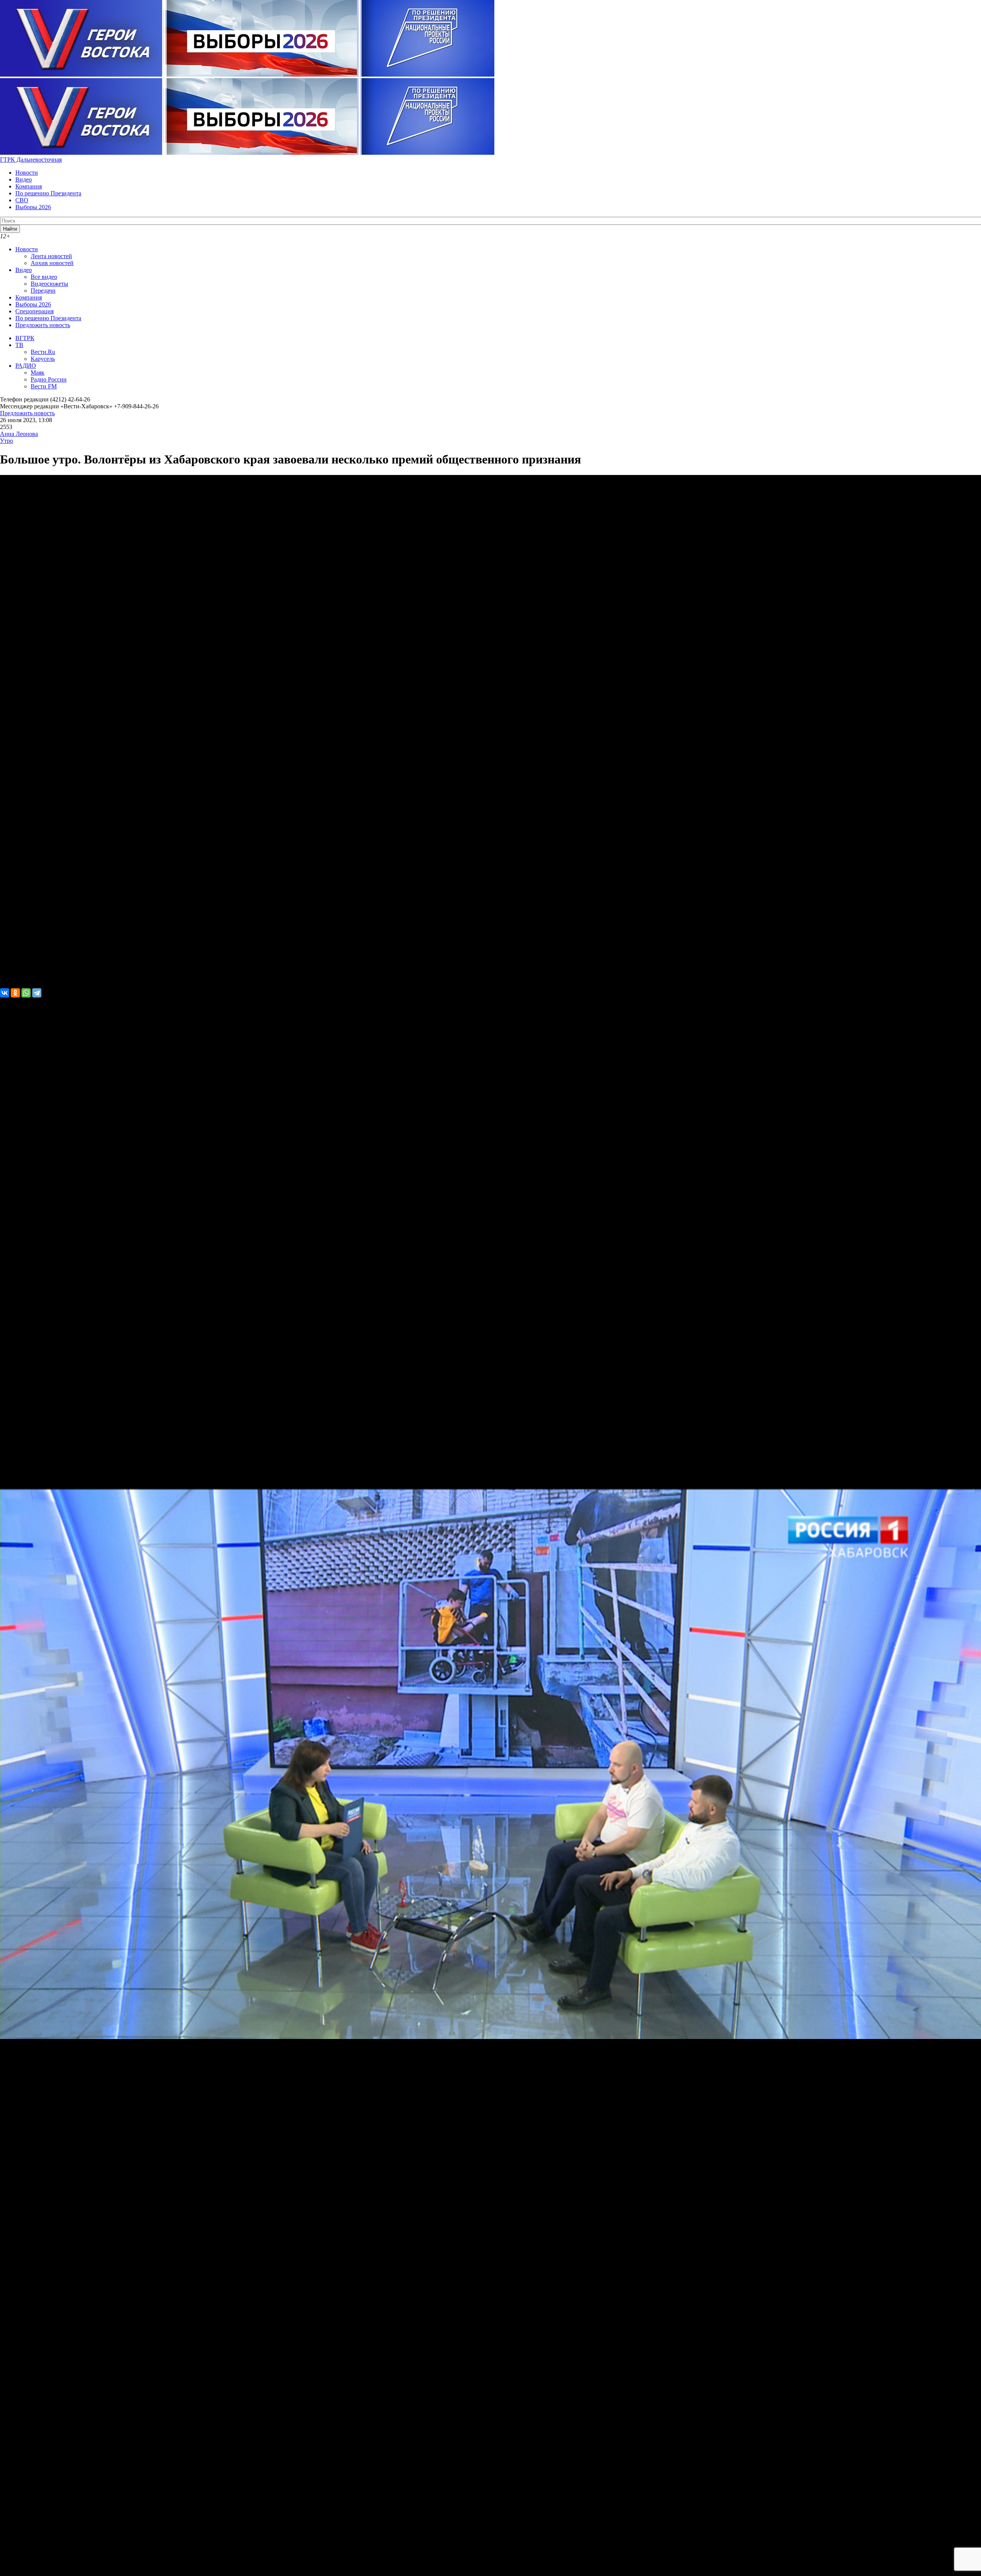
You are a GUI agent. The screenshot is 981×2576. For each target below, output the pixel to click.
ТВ (19, 345)
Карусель (43, 359)
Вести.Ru (43, 352)
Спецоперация (34, 311)
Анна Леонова (19, 434)
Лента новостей (51, 256)
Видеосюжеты (49, 284)
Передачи (43, 291)
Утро (7, 441)
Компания (29, 186)
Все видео (44, 277)
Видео (24, 179)
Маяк (38, 373)
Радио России (49, 379)
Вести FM (44, 386)
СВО (22, 200)
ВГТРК (25, 338)
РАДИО (26, 366)
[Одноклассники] (15, 993)
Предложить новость (43, 325)
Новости (27, 173)
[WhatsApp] (26, 993)
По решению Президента (48, 193)
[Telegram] (37, 993)
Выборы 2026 (33, 207)
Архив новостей (52, 263)
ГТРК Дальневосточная (31, 160)
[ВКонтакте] (5, 993)
